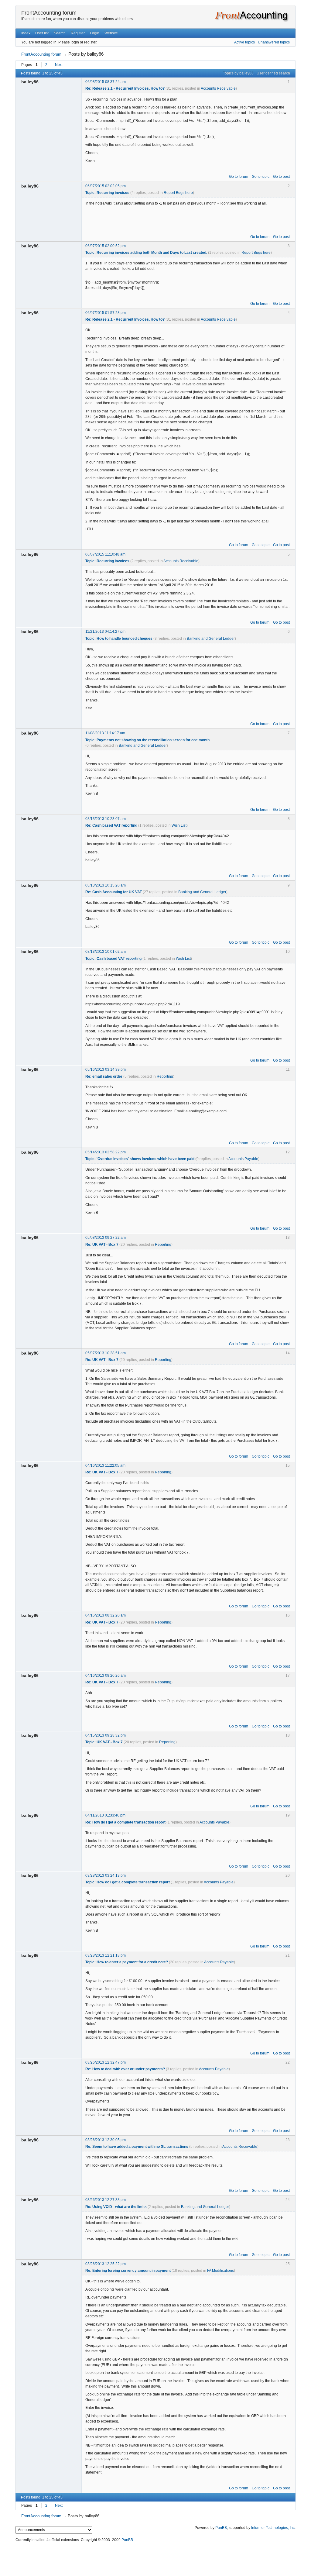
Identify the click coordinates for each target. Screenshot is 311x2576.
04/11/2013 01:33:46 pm (105, 1815)
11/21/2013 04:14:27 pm (105, 632)
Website (111, 33)
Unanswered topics (274, 42)
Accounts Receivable (218, 88)
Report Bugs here (178, 193)
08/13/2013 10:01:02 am (106, 952)
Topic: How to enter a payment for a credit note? (127, 1962)
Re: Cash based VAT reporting (111, 825)
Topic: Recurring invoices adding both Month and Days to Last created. (146, 253)
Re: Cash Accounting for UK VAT (114, 892)
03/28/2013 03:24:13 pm (106, 1875)
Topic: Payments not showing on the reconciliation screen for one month (147, 740)
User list (42, 33)
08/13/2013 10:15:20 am (106, 885)
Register (78, 33)
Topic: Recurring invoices (107, 193)
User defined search (273, 73)
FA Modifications (220, 2271)
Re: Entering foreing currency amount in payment (128, 2271)
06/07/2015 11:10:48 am (105, 554)
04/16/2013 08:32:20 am (106, 1615)
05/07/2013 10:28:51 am (106, 1353)
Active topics (244, 42)
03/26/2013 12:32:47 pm (106, 2062)
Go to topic (261, 177)
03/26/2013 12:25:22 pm (106, 2264)
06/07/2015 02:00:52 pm (106, 246)
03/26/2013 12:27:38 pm (106, 2200)
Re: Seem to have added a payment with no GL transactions (137, 2147)
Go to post (281, 177)
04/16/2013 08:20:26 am (106, 1675)
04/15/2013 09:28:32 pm (106, 1735)
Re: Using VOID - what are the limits (116, 2207)
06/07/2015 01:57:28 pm (106, 313)
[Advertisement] (155, 2558)
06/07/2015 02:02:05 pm (106, 186)
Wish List (179, 825)
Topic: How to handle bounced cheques (119, 639)
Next (59, 65)
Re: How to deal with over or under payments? (125, 2069)
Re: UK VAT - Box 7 (102, 1245)
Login (95, 33)
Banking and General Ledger (211, 639)
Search (60, 33)
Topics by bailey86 (238, 73)
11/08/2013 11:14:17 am (105, 733)
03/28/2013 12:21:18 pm (106, 1955)
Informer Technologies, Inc (273, 2528)
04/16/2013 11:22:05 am (105, 1465)
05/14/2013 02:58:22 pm (106, 1152)
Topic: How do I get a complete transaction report (128, 1882)
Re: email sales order (104, 1076)
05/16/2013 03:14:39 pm (106, 1069)
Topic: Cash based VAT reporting (113, 959)
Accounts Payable (243, 1159)
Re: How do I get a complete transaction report (125, 1822)
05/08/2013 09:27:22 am (106, 1238)
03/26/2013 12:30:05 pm (106, 2140)
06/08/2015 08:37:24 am (106, 82)
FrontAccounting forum (49, 13)
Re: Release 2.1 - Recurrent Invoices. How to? (125, 88)
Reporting (165, 1076)
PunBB (221, 2528)
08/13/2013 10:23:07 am (106, 819)
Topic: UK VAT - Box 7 (104, 1742)
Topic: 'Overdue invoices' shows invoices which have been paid (140, 1159)
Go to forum (239, 177)
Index (26, 33)
